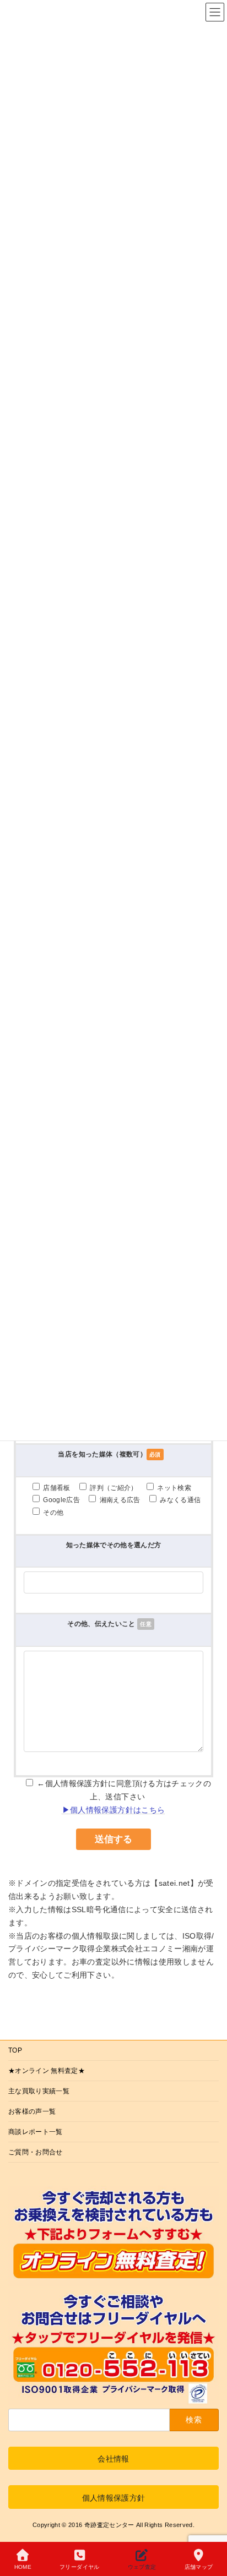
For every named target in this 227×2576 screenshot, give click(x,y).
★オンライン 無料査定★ (47, 2071)
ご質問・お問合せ (36, 2152)
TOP (15, 2050)
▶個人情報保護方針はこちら (114, 1810)
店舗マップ (199, 2567)
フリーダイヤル (79, 2567)
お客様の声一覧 (32, 2111)
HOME (23, 2567)
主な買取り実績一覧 (39, 2091)
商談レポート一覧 (36, 2132)
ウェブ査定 (142, 2567)
